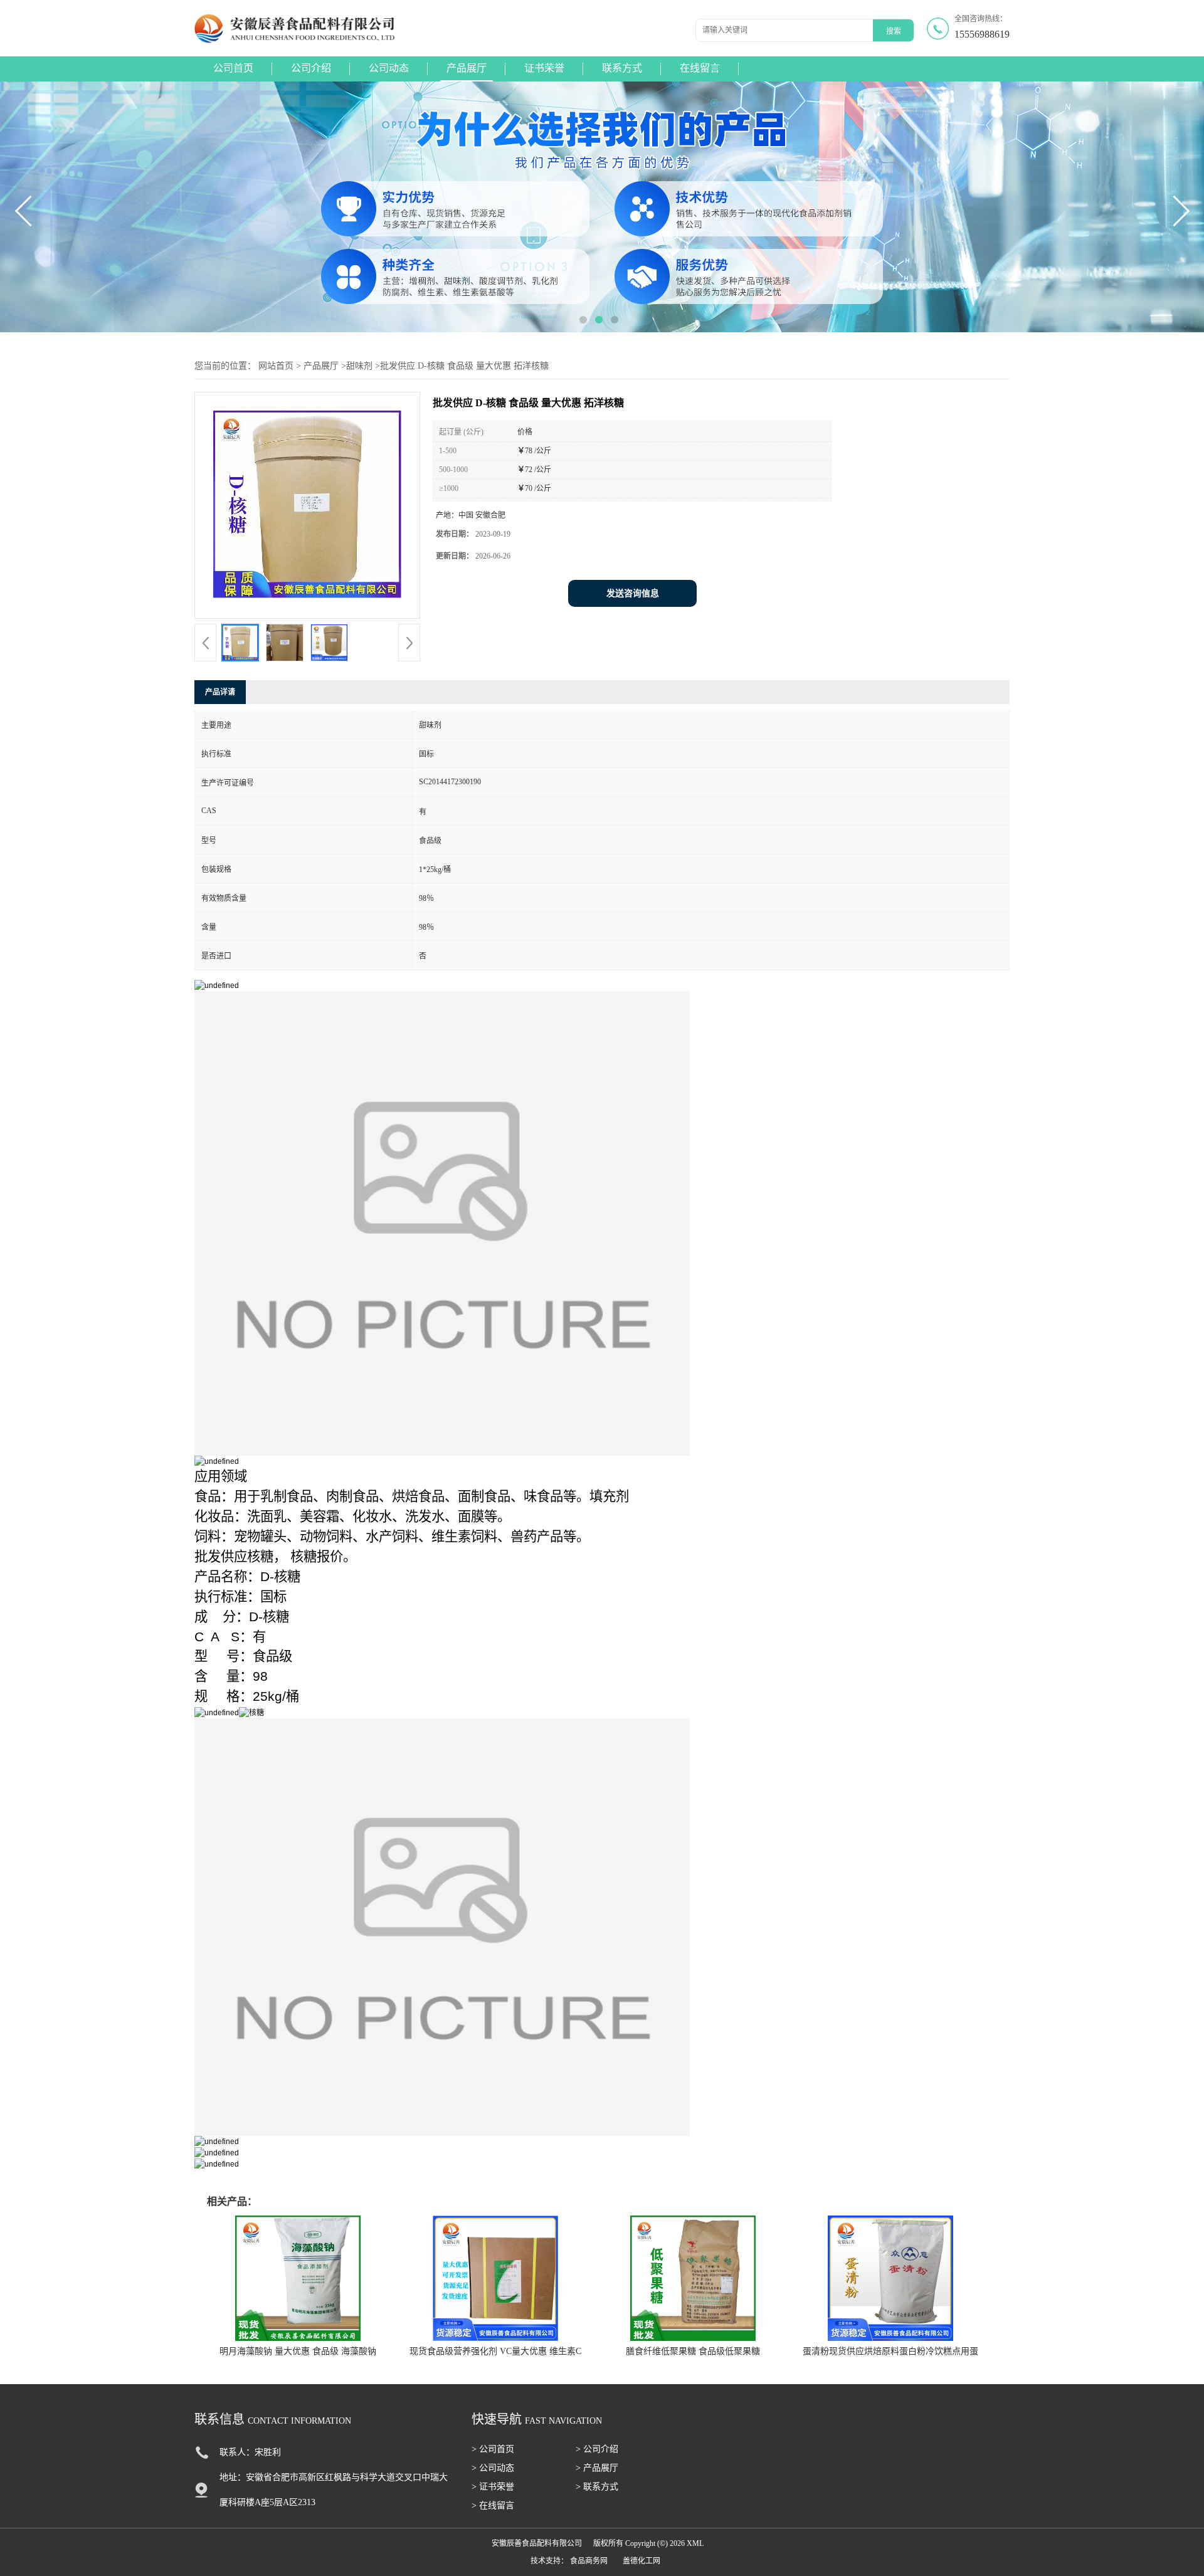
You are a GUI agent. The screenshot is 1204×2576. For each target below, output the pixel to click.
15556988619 (982, 34)
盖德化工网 (642, 2561)
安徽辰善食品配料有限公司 (537, 2543)
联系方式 (622, 68)
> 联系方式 (597, 2487)
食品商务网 (589, 2561)
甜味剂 (359, 366)
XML (695, 2543)
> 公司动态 (493, 2468)
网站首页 (276, 366)
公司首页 (233, 68)
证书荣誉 (544, 68)
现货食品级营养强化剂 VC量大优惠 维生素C (495, 2351)
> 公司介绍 (597, 2449)
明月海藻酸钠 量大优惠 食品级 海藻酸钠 (298, 2351)
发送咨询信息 (633, 593)
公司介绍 (311, 68)
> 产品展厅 (597, 2468)
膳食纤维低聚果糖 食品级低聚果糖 (693, 2351)
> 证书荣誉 (493, 2487)
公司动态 (389, 68)
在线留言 (700, 68)
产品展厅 (467, 68)
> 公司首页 (493, 2449)
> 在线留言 (493, 2505)
